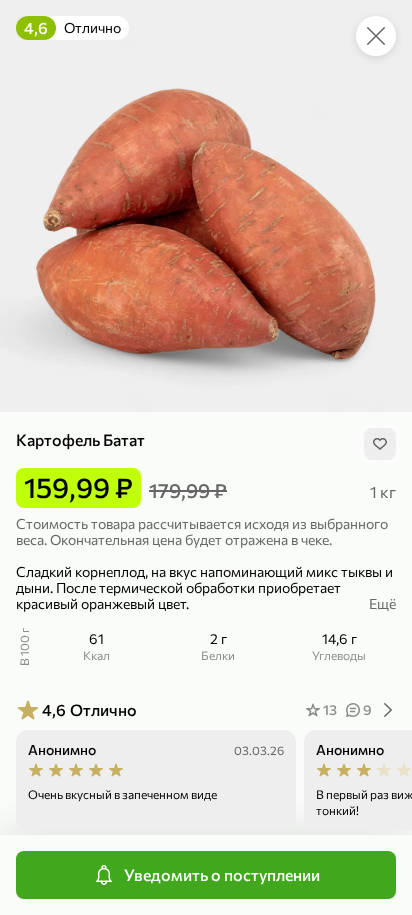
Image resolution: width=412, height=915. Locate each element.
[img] (380, 444)
